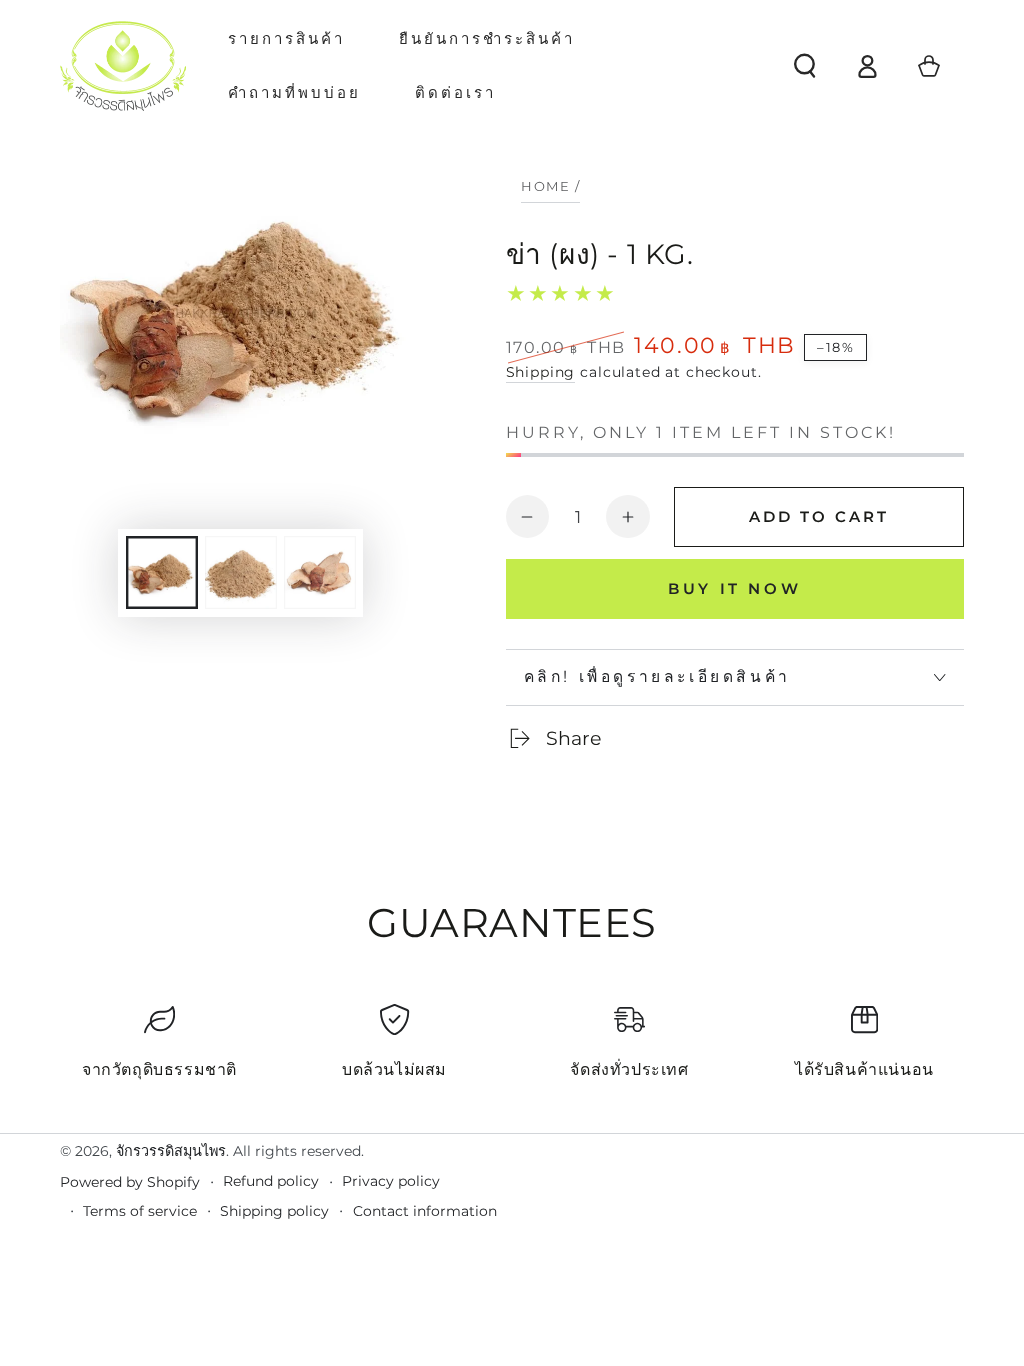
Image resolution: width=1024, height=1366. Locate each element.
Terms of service (140, 1211)
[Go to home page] (123, 66)
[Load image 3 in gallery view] (320, 572)
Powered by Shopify (130, 1182)
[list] (512, 1050)
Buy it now (734, 588)
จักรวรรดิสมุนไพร (171, 1151)
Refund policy (271, 1181)
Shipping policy (274, 1211)
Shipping (541, 372)
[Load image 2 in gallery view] (241, 572)
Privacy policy (391, 1181)
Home (545, 186)
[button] (805, 65)
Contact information (425, 1211)
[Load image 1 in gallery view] (162, 572)
